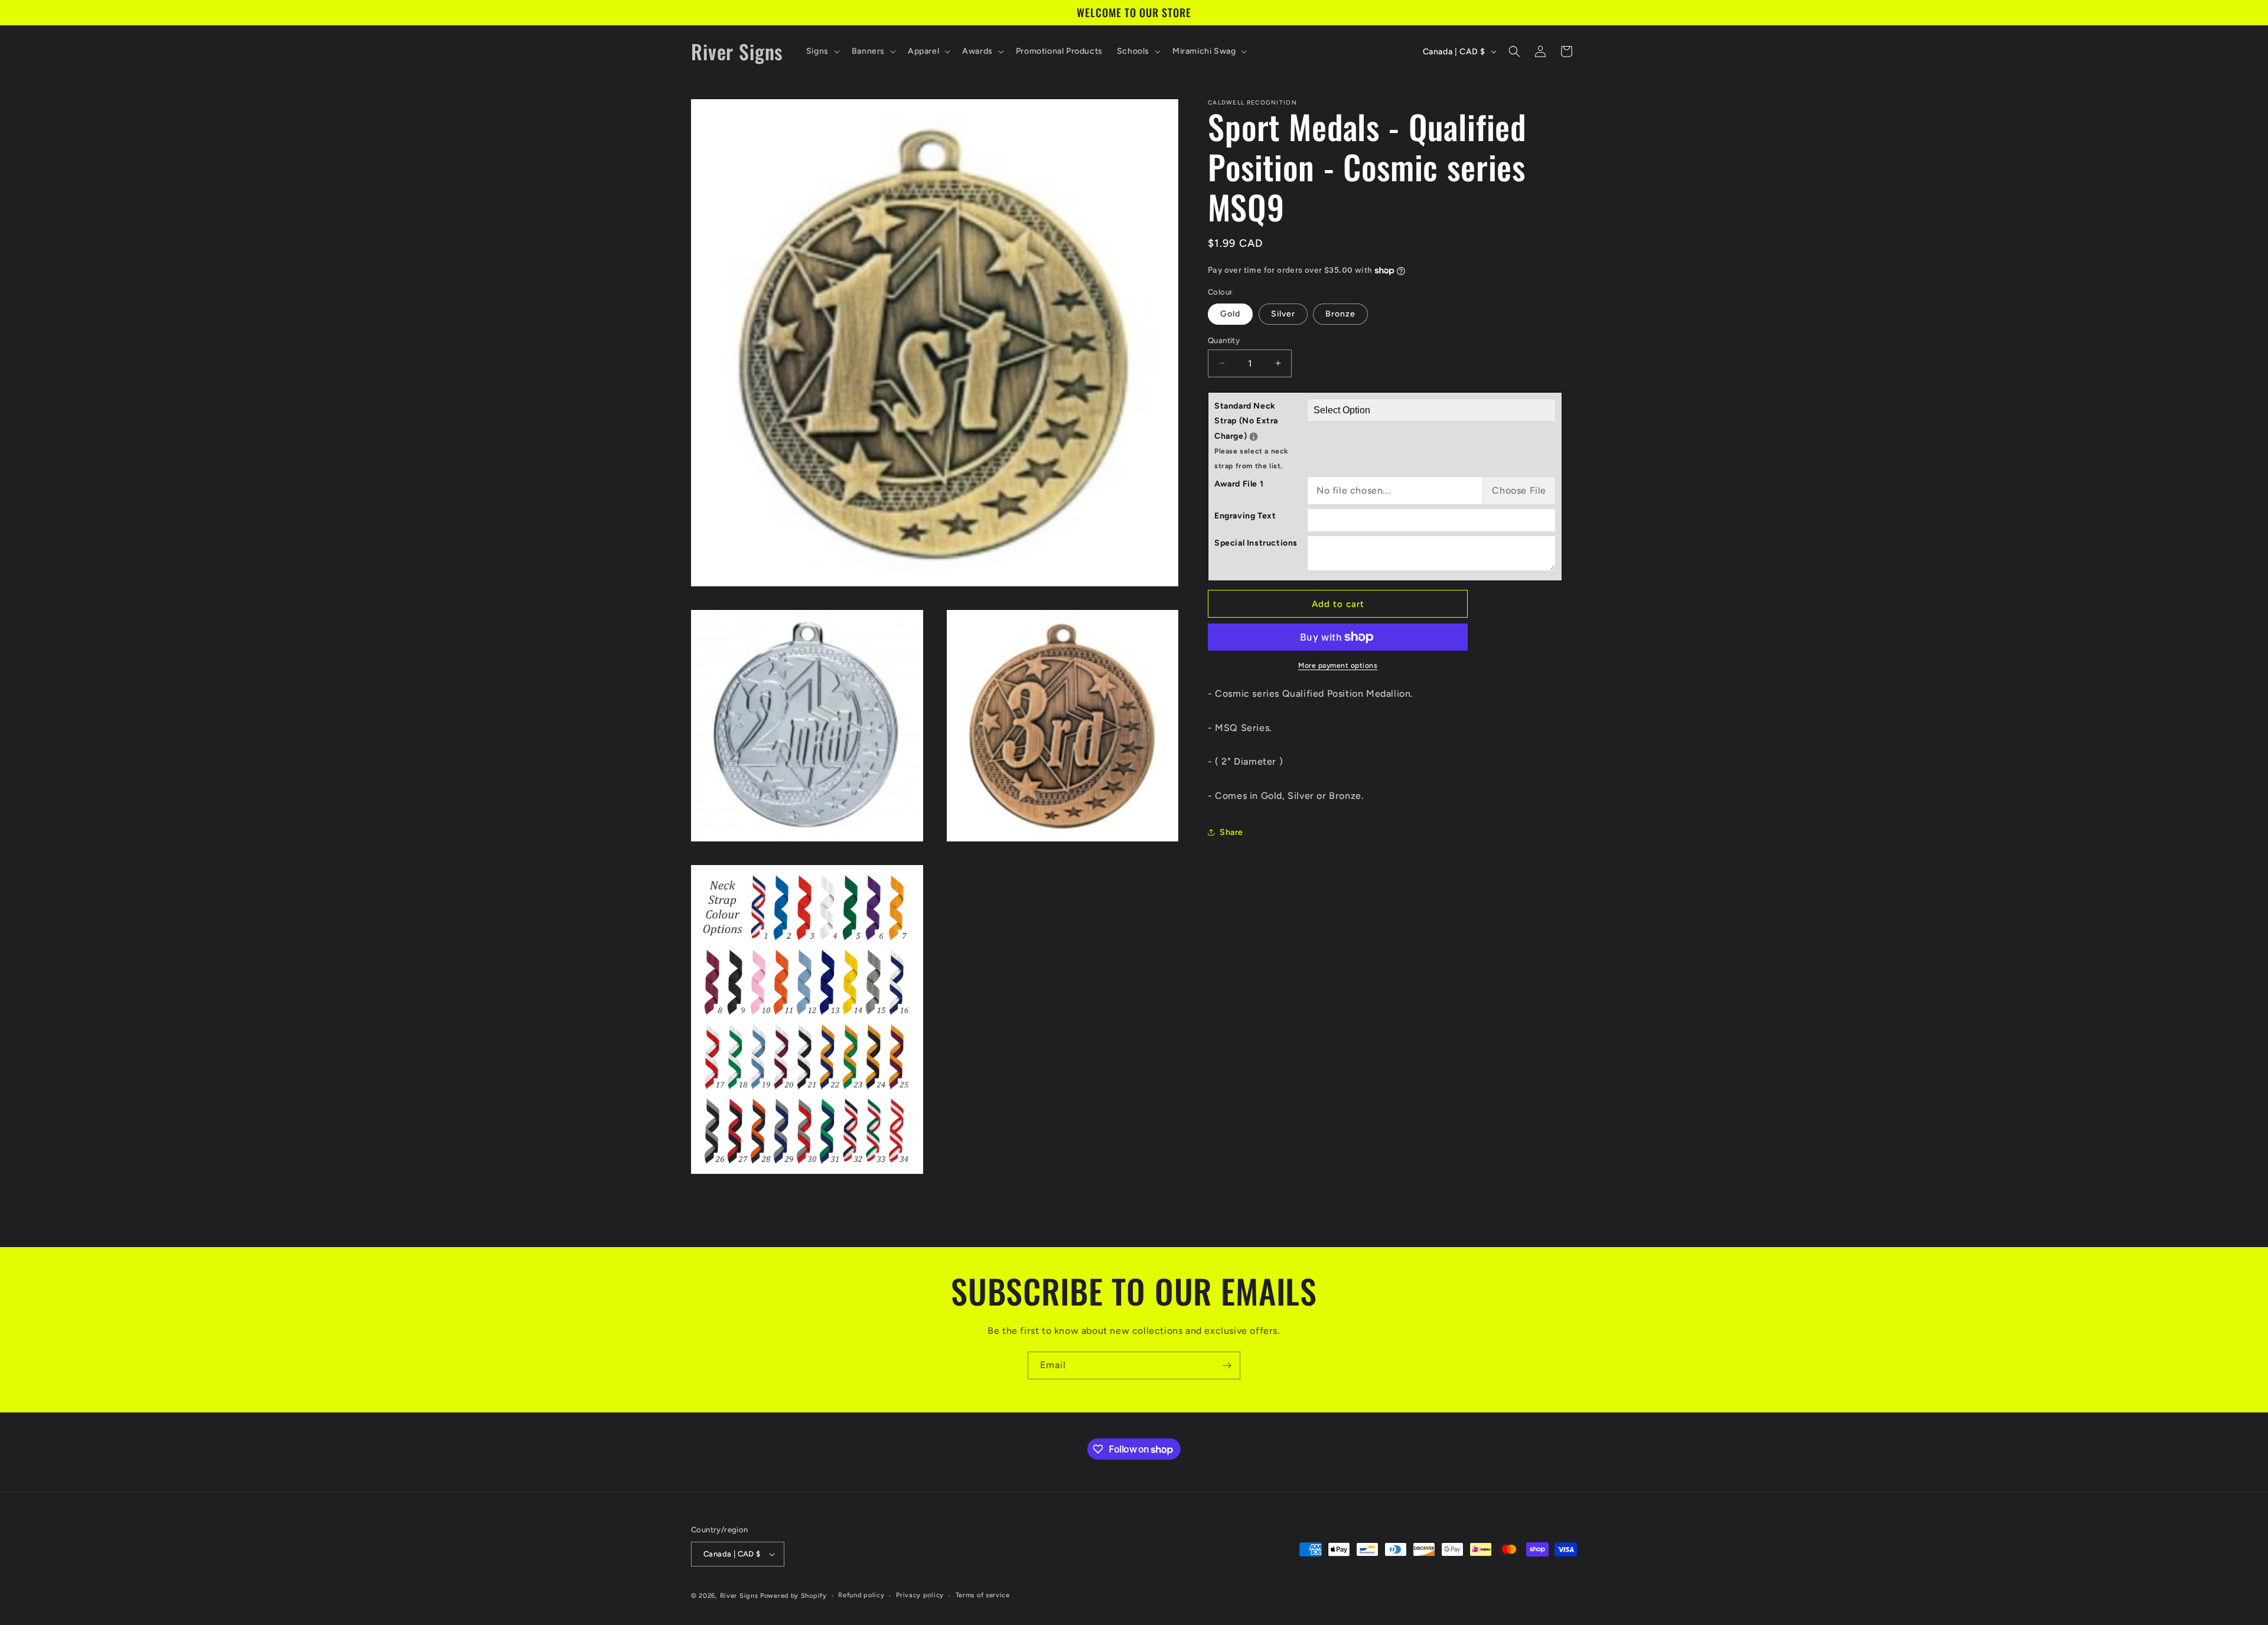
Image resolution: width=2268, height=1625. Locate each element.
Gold (1230, 313)
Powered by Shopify (794, 1596)
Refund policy (861, 1595)
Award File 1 (1239, 484)
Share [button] (1231, 832)
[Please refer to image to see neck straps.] (1254, 436)
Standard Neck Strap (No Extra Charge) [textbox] (1261, 435)
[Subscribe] (1227, 1365)
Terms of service (983, 1595)
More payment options (1338, 665)
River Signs (739, 1596)
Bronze (1340, 313)
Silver (1283, 313)
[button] (822, 51)
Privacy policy (920, 1595)
